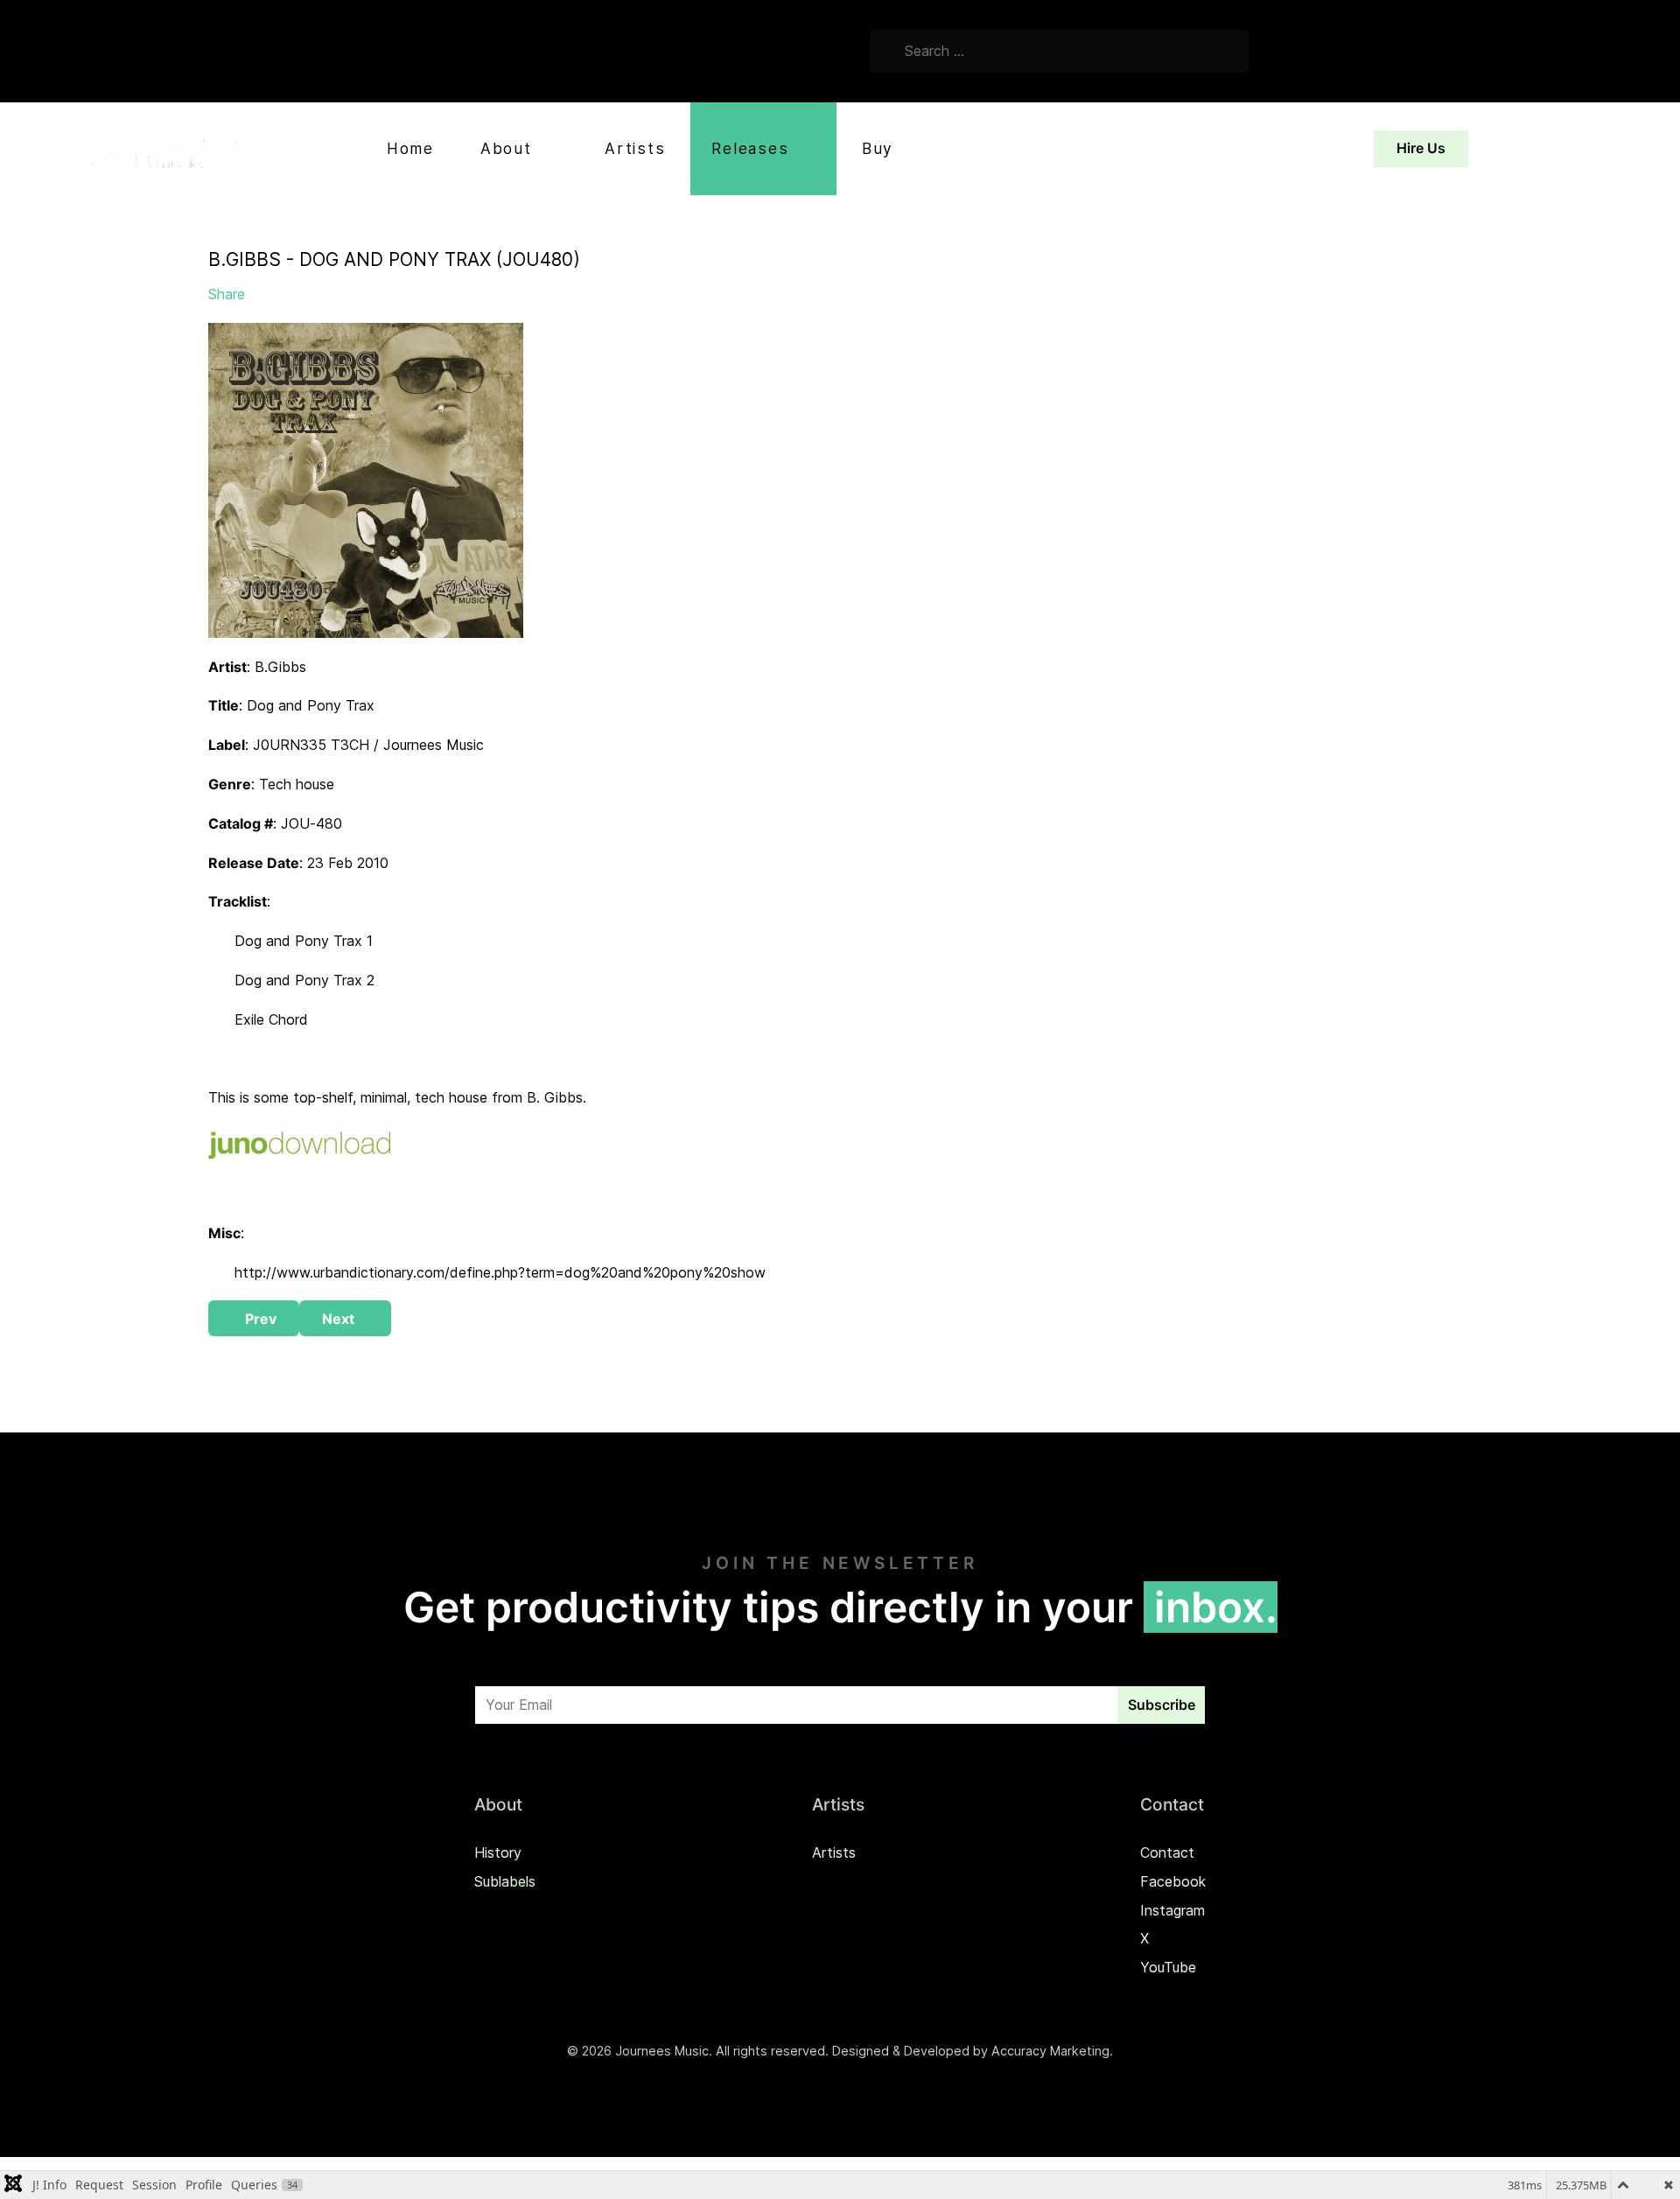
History (498, 1852)
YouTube (1168, 1967)
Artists (834, 1852)
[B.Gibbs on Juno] (299, 1144)
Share (227, 294)
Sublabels (505, 1881)
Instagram (1172, 1910)
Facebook (1173, 1881)
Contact (1167, 1852)
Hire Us (1421, 148)
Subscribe (1162, 1705)
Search (1289, 54)
